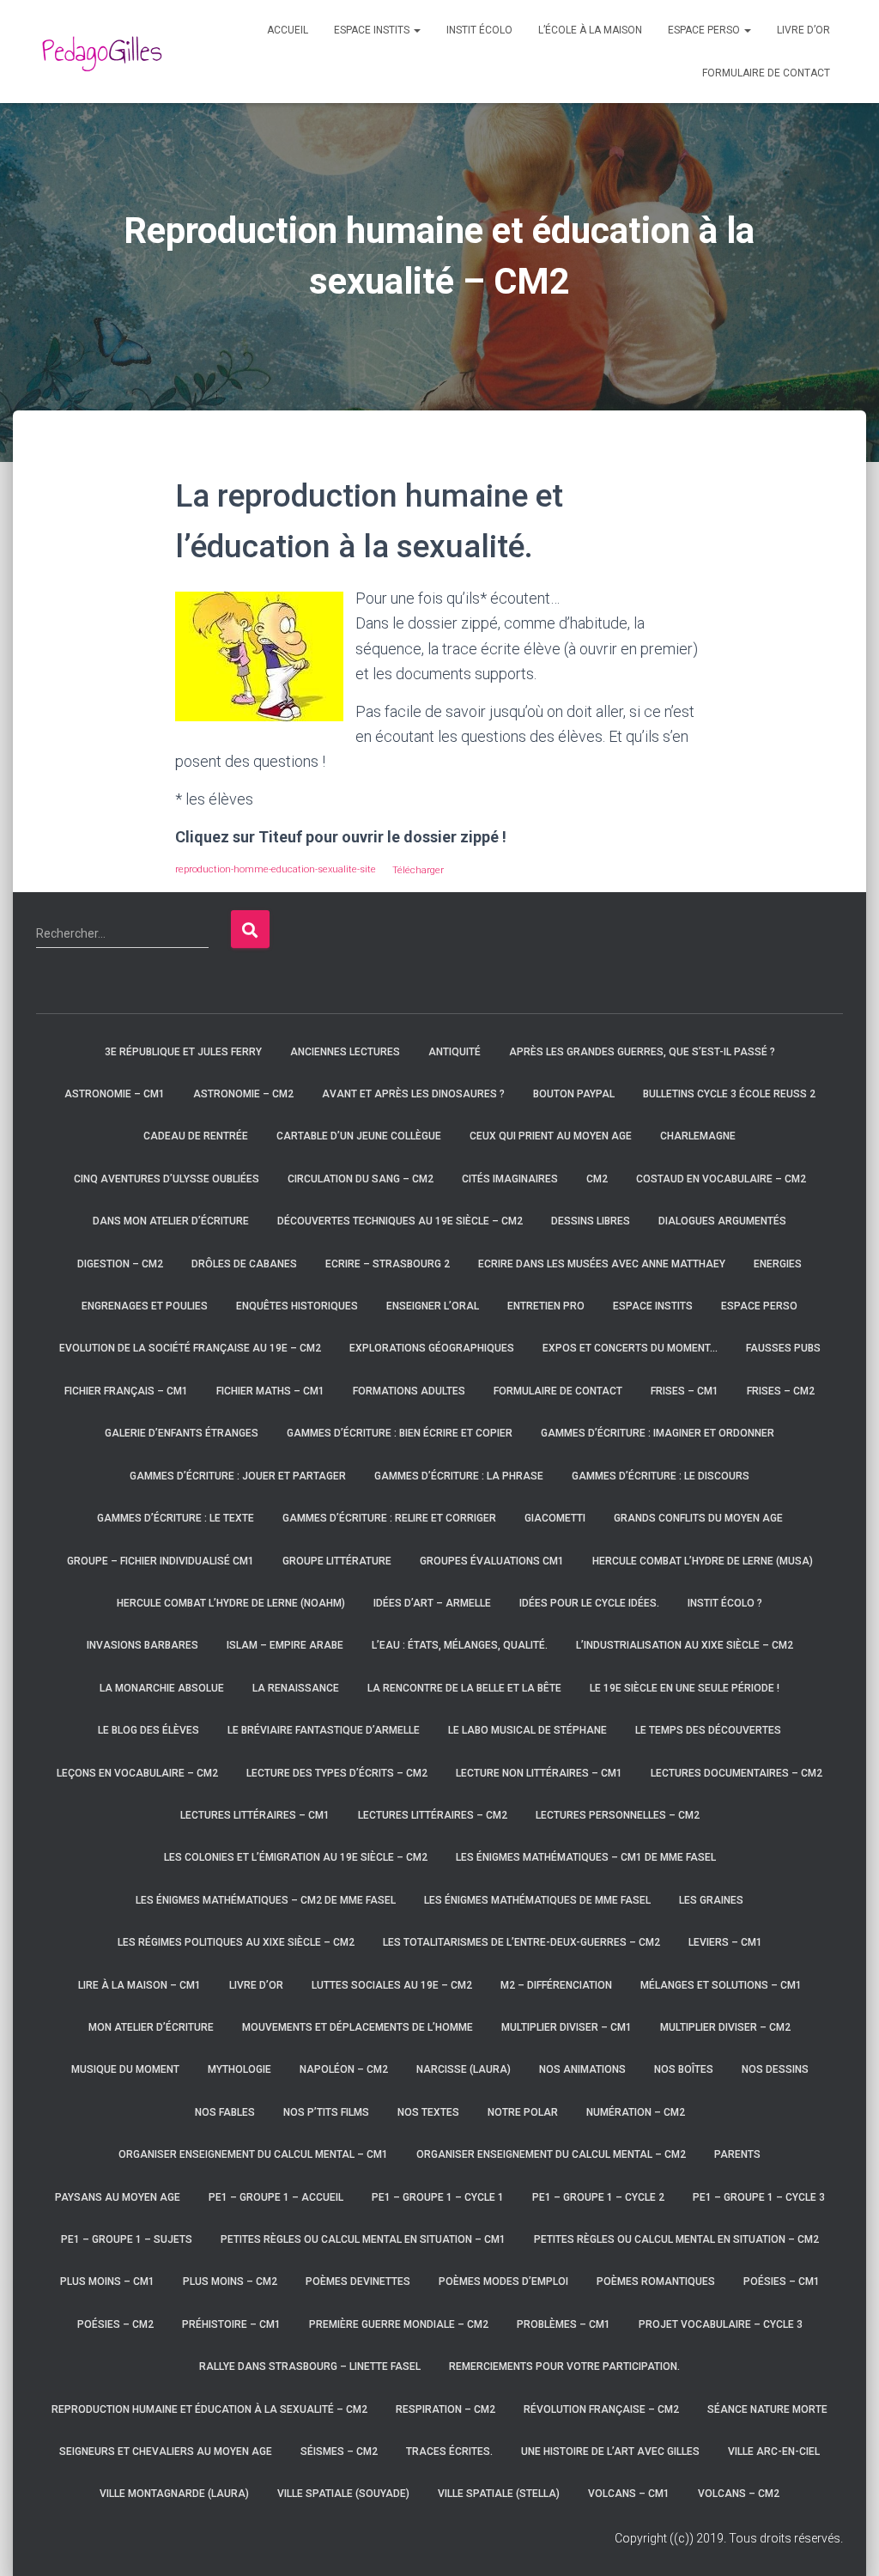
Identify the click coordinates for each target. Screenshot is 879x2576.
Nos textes (428, 2112)
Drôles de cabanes (244, 1264)
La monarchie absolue (162, 1688)
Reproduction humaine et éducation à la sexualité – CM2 (209, 2409)
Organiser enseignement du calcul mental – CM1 (253, 2154)
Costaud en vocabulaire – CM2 (721, 1179)
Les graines (711, 1900)
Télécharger (418, 869)
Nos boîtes (684, 2069)
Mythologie (239, 2069)
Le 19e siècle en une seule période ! (685, 1688)
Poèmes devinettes (358, 2281)
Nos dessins (775, 2069)
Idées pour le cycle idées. (589, 1603)
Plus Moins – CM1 (107, 2281)
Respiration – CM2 (446, 2409)
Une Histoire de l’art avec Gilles (610, 2451)
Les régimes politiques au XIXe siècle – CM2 (236, 1942)
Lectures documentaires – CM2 (737, 1773)
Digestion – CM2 (120, 1264)
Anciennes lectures (345, 1052)
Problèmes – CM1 (564, 2324)
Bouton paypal (574, 1094)
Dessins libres (591, 1221)
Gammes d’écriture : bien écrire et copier (400, 1433)
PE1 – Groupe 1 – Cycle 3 (759, 2197)
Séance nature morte (767, 2409)
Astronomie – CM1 (115, 1094)
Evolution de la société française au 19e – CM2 (190, 1348)
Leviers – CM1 (725, 1942)
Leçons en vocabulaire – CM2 (137, 1773)
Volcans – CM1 (629, 2494)
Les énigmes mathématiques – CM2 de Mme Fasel (266, 1900)
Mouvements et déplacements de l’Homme (358, 2027)
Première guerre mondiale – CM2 (399, 2324)
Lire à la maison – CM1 (139, 1985)
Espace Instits (373, 30)
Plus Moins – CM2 (230, 2281)
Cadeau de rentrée (196, 1136)
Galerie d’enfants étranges (182, 1433)
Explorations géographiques (432, 1348)
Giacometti (555, 1518)
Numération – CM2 (636, 2112)
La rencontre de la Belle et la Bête (464, 1688)
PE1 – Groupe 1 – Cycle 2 (598, 2197)
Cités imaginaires (510, 1179)
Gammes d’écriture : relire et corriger (389, 1518)
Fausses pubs (783, 1348)
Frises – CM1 (685, 1391)
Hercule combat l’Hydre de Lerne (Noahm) (231, 1603)
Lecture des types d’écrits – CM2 (337, 1773)
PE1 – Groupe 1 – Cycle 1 (438, 2197)
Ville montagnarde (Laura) (174, 2494)
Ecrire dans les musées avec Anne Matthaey (602, 1264)
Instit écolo (479, 30)
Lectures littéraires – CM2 (433, 1815)
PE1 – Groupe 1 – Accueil (276, 2197)
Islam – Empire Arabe (285, 1645)
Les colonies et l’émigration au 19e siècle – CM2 (296, 1857)
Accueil (288, 30)
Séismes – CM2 (339, 2451)
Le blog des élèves (149, 1730)
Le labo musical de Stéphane (527, 1730)
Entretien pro (546, 1306)
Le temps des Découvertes (708, 1730)
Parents (737, 2154)
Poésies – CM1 (782, 2281)
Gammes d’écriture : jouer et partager (238, 1476)
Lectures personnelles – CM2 (618, 1815)
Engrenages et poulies (145, 1306)
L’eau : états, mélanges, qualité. (460, 1645)
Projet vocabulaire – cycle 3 (721, 2324)
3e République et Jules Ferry (183, 1052)
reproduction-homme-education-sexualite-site (276, 869)
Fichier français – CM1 (126, 1391)
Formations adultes (409, 1391)
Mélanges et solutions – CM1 (721, 1985)
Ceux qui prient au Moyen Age (551, 1136)
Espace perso (705, 30)
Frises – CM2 (781, 1391)
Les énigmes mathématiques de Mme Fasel (537, 1900)
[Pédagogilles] (102, 52)
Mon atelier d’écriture (151, 2027)
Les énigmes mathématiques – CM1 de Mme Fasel (586, 1857)
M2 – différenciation (556, 1985)
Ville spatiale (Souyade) (343, 2494)
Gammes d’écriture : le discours (661, 1476)
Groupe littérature (337, 1561)
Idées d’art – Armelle (432, 1603)
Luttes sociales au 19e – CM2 (392, 1985)
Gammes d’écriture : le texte (176, 1518)
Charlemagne (698, 1136)
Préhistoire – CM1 (231, 2324)
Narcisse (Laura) (464, 2069)
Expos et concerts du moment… (630, 1348)
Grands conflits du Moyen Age (698, 1518)
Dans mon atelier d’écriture (171, 1221)
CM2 (597, 1179)
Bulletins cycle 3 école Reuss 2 (729, 1094)
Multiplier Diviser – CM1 (567, 2027)
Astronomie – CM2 (243, 1094)
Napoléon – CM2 (344, 2069)
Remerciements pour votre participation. (564, 2366)
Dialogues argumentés (722, 1221)
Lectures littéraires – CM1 (255, 1815)
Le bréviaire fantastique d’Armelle (324, 1730)
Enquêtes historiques (297, 1306)
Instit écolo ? (725, 1603)
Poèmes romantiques (656, 2281)
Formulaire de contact (766, 73)
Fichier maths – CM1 (270, 1391)
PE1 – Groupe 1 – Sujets (127, 2239)
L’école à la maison (590, 30)
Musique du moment (125, 2069)
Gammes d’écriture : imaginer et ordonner (658, 1433)
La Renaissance (296, 1688)
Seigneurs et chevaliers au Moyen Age (166, 2451)
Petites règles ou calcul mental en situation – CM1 (363, 2239)
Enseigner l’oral (433, 1306)
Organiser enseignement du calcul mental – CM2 (551, 2154)
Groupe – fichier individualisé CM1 (161, 1561)
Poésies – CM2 (115, 2324)
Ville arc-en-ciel (774, 2451)
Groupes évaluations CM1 (492, 1561)
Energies (778, 1264)
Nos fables (225, 2112)
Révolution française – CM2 (601, 2409)
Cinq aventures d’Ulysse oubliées (167, 1179)
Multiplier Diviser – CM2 (725, 2027)
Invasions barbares (142, 1645)
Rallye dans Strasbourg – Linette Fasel (310, 2366)
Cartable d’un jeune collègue (359, 1136)
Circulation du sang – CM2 (361, 1179)
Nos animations (582, 2069)
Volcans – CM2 (739, 2494)
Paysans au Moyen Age (118, 2197)
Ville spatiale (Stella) (499, 2494)
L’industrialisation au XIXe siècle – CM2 (685, 1645)
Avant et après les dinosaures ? (413, 1094)
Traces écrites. (449, 2451)
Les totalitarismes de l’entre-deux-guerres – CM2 (521, 1942)
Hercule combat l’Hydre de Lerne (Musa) (703, 1561)
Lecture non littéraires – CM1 (539, 1773)
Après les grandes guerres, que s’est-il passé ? (642, 1052)
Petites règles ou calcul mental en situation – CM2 (676, 2239)
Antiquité (455, 1052)
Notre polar (523, 2112)
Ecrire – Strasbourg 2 (388, 1264)
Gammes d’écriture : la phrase (459, 1476)
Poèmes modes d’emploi (503, 2281)
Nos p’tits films (326, 2112)
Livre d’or (803, 30)
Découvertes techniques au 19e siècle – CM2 (400, 1221)
